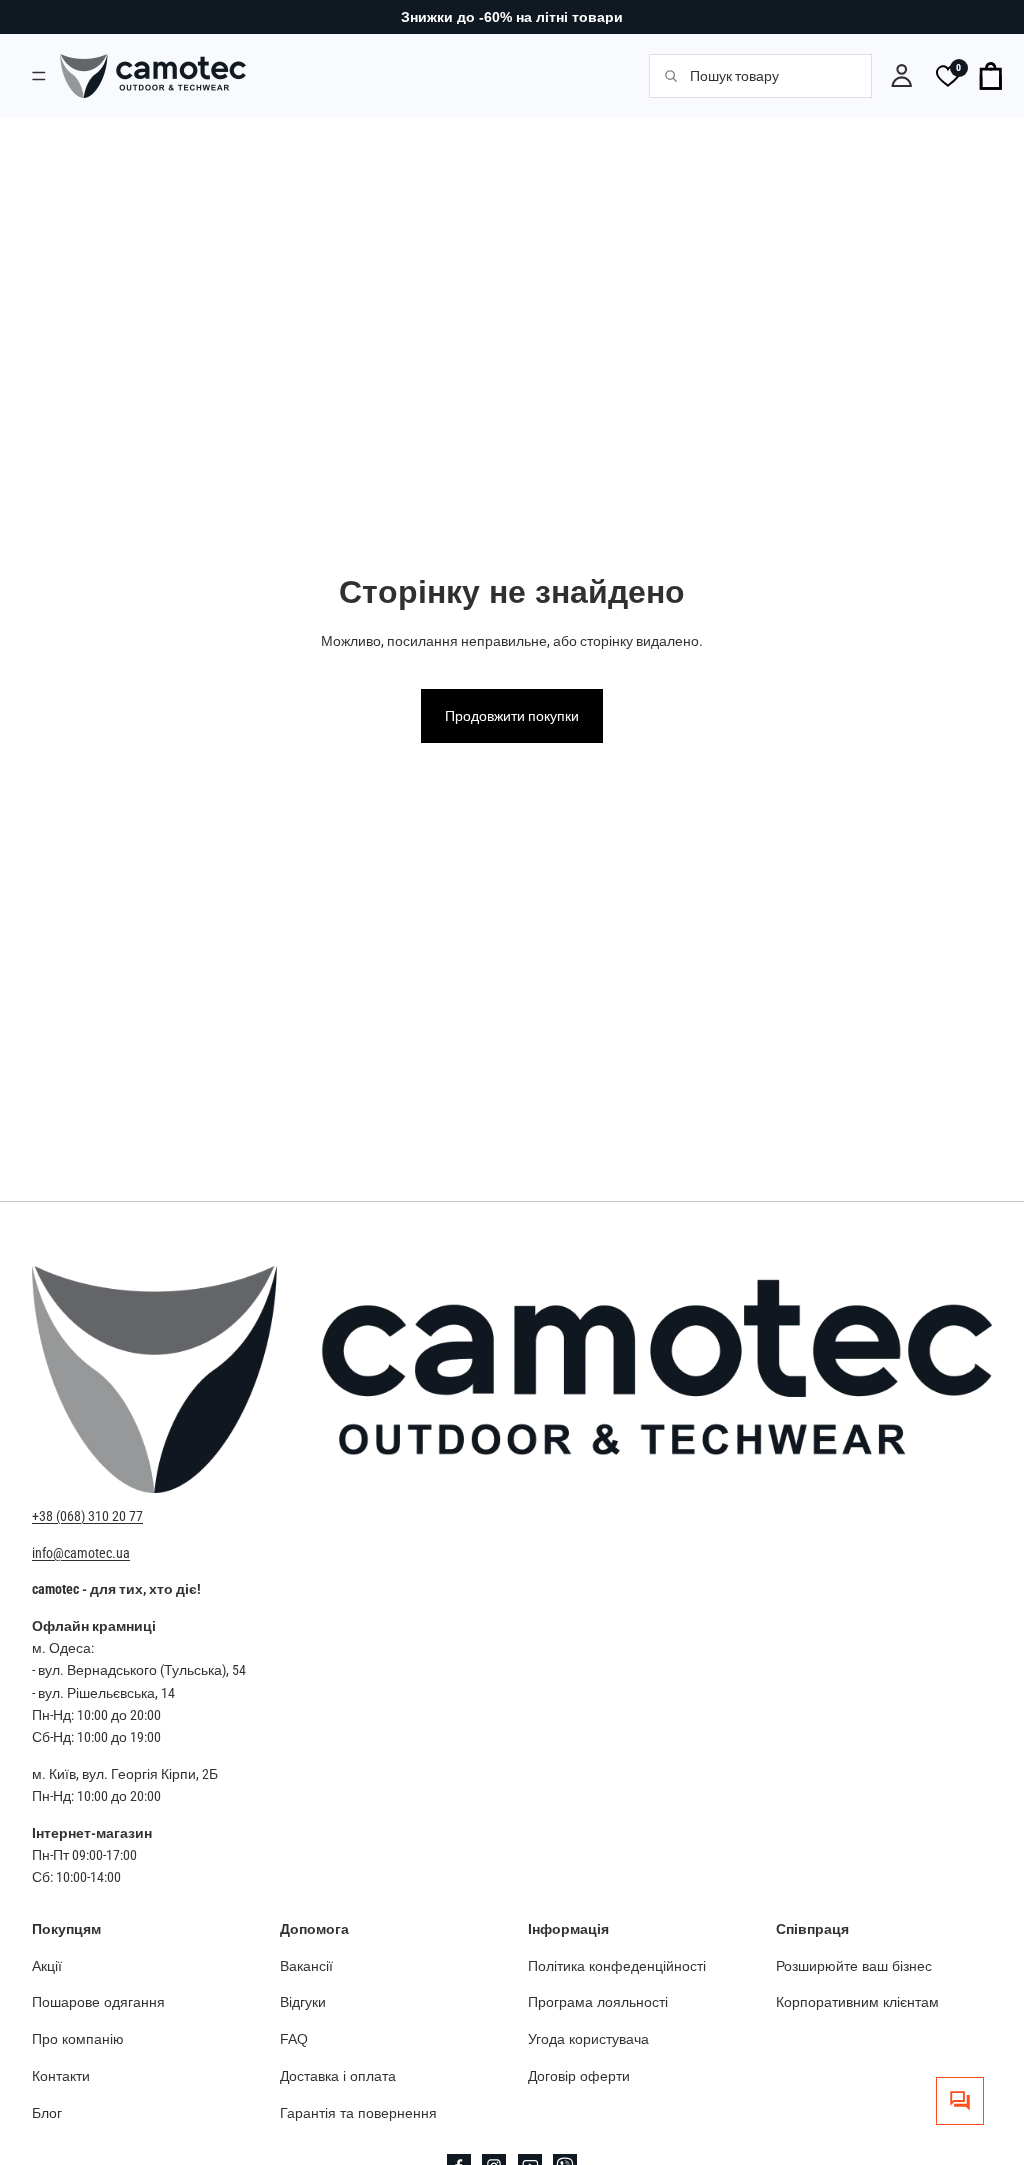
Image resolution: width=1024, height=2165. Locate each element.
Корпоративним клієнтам (857, 2002)
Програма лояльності (598, 2002)
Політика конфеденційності (617, 1965)
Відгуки (303, 2002)
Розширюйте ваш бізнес (854, 1965)
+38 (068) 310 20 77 (87, 1516)
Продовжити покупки (512, 716)
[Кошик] (992, 76)
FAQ (294, 2039)
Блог (47, 2112)
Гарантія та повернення (358, 2112)
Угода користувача (588, 2039)
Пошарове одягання (98, 2002)
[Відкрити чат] (960, 2101)
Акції (47, 1965)
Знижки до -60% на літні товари (512, 17)
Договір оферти (579, 2076)
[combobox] (769, 76)
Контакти (61, 2076)
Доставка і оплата (338, 2076)
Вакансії (306, 1965)
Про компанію (78, 2039)
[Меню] (39, 75)
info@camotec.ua (81, 1552)
